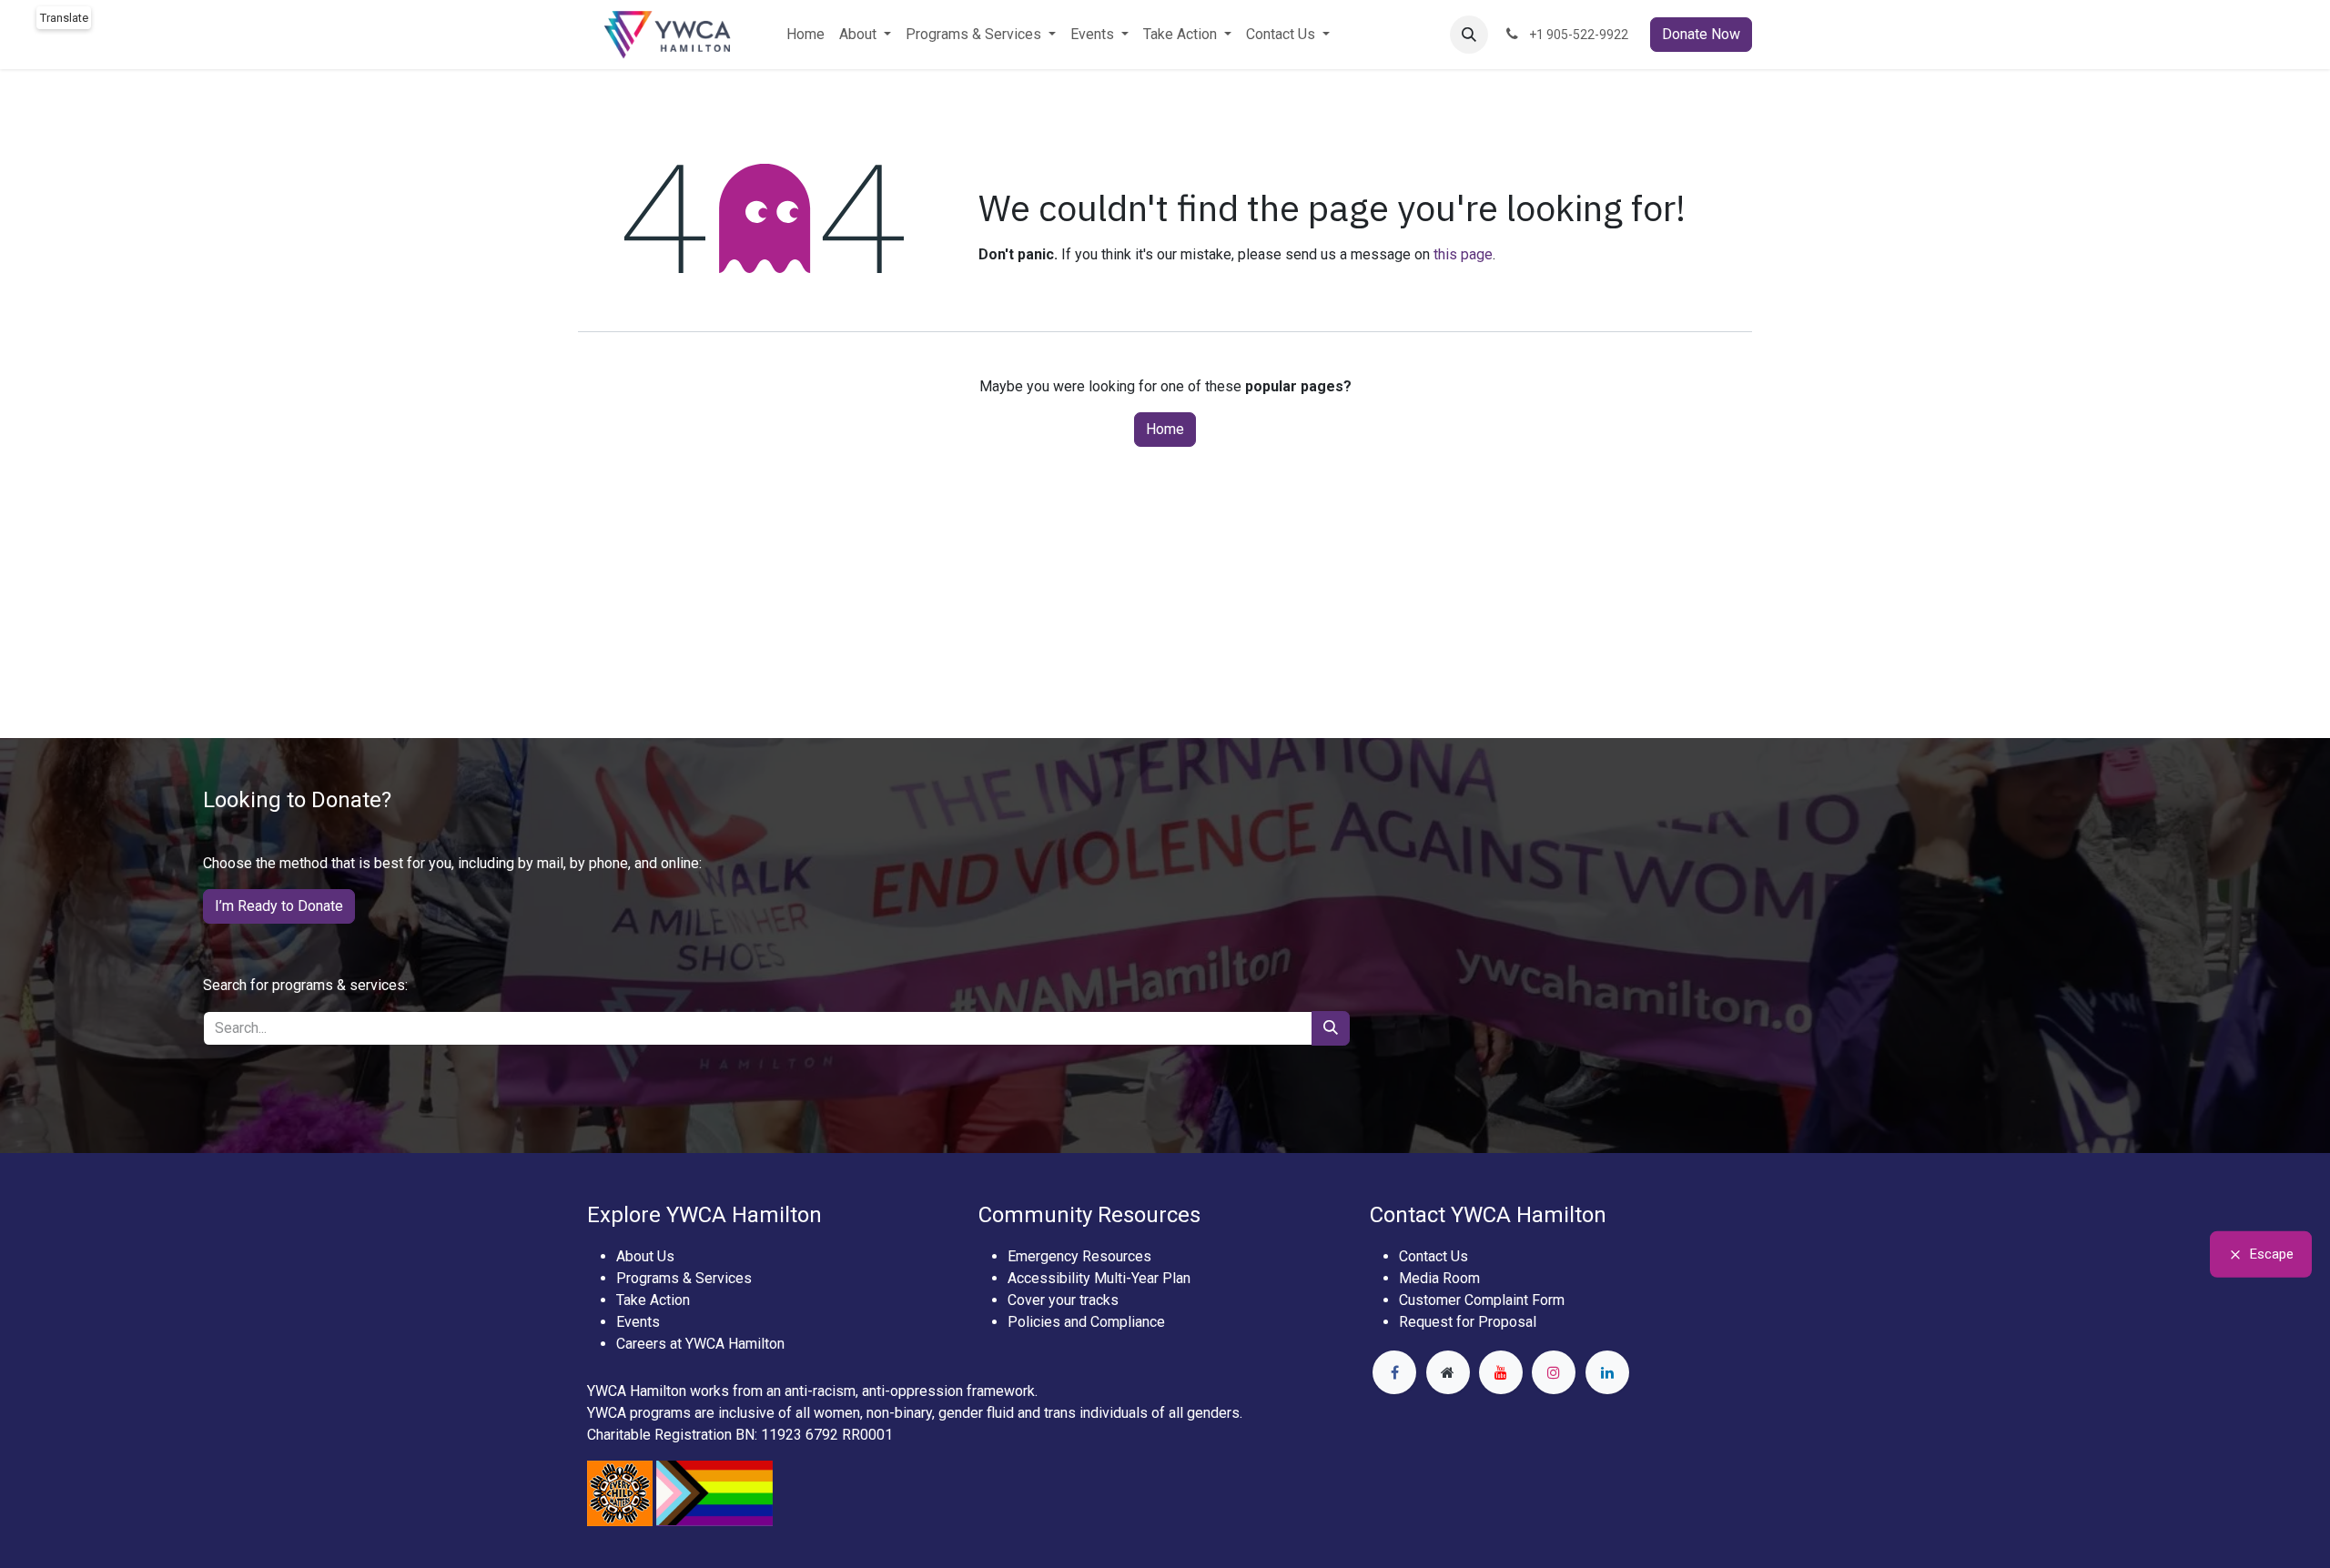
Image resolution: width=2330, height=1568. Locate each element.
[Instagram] (1554, 1372)
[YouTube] (1501, 1372)
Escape (2272, 1254)
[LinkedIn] (1607, 1372)
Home (1165, 429)
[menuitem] (805, 35)
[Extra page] (1448, 1372)
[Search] (1331, 1028)
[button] (1469, 35)
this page (1463, 254)
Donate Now (1701, 34)
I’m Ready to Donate (279, 906)
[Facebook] (1394, 1372)
